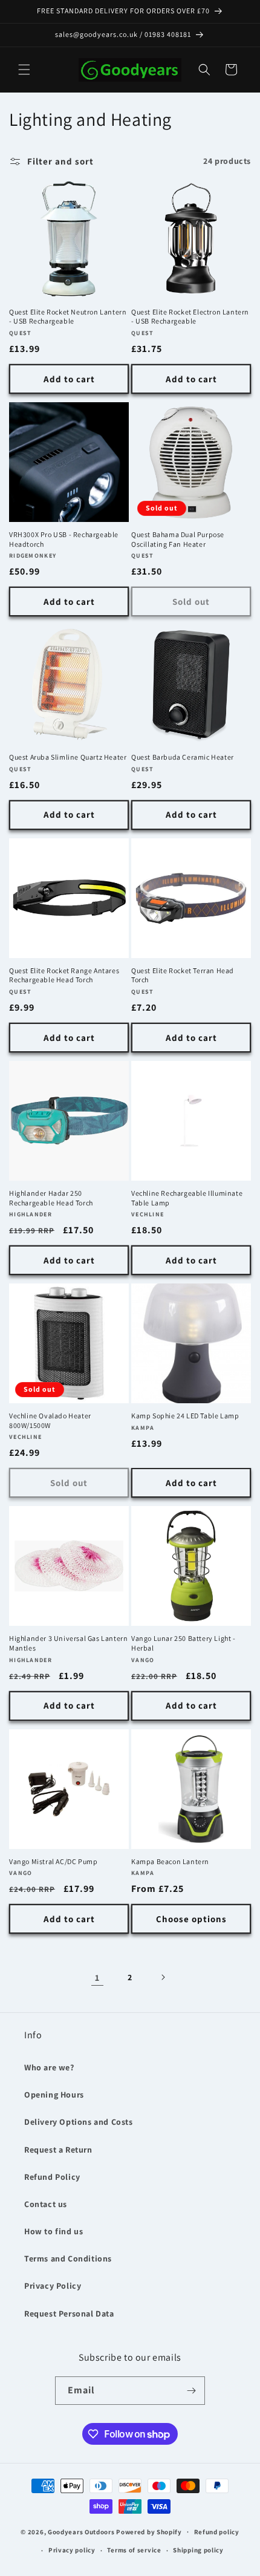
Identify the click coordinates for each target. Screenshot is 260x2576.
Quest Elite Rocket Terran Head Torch (183, 975)
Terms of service (134, 2550)
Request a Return (58, 2150)
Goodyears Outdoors (81, 2531)
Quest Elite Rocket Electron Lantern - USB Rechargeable (190, 317)
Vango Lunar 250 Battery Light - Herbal (184, 1643)
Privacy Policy (53, 2286)
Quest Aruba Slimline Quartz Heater (68, 757)
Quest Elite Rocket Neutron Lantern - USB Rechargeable (68, 317)
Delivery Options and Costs (79, 2122)
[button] (24, 70)
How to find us (54, 2231)
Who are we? (49, 2067)
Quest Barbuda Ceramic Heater (183, 757)
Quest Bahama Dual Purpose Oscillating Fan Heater (178, 539)
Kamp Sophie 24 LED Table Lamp (185, 1416)
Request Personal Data (69, 2314)
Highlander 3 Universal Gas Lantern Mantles (68, 1643)
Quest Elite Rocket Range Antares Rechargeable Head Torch (64, 975)
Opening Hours (54, 2095)
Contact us (46, 2204)
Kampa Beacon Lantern (170, 1861)
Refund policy (217, 2532)
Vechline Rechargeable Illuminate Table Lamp (187, 1198)
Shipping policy (198, 2550)
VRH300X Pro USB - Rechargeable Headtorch (64, 539)
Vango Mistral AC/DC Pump (53, 1861)
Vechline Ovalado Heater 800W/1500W (50, 1420)
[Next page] (163, 1977)
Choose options (191, 1919)
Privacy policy (72, 2550)
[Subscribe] (191, 2391)
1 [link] (97, 1978)
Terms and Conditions (68, 2258)
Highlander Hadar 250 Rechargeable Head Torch (51, 1198)
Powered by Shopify (149, 2531)
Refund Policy (52, 2177)
